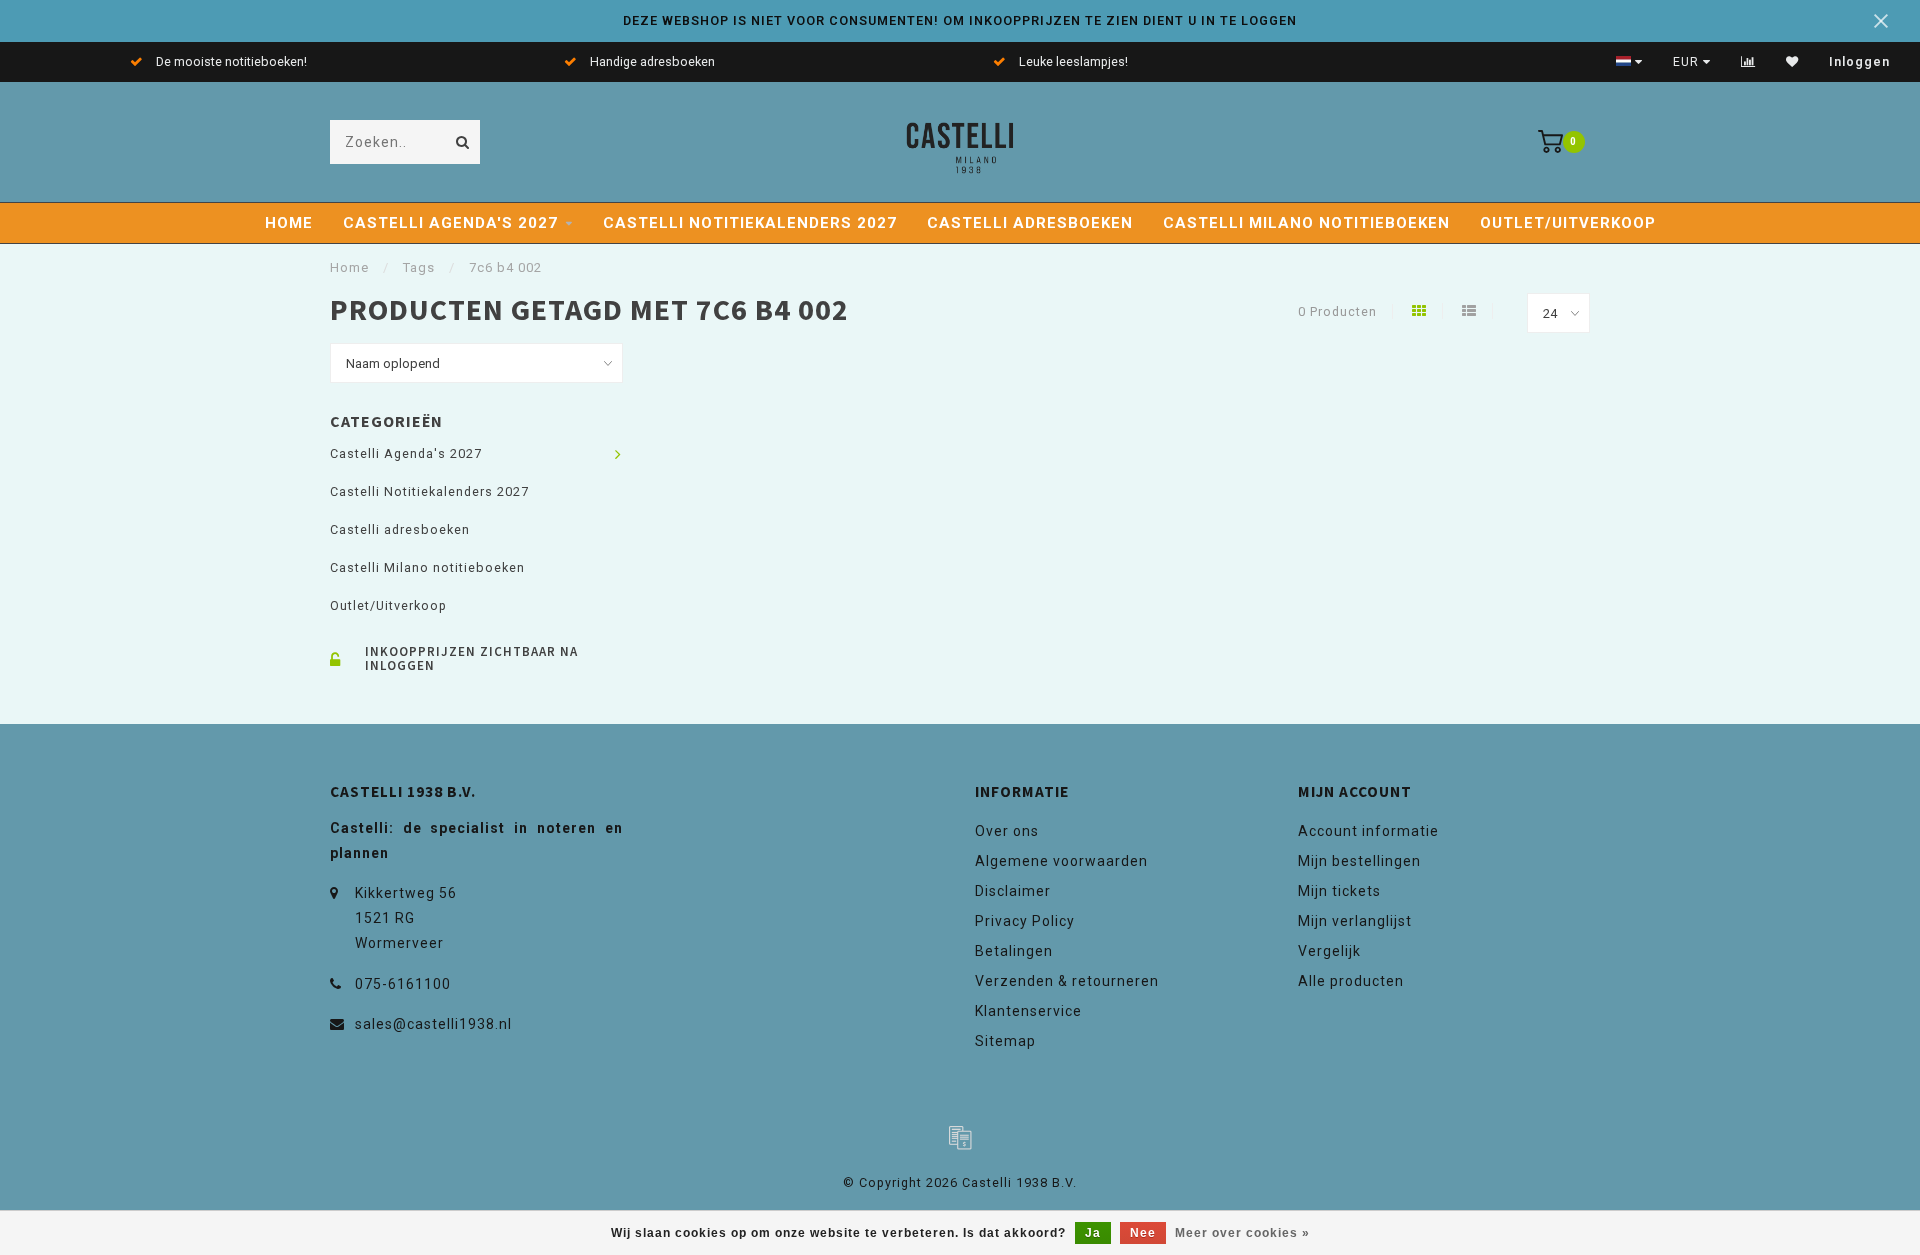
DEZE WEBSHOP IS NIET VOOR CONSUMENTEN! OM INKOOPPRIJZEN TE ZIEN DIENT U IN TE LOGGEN (960, 20)
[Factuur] (960, 1137)
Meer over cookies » (1242, 1233)
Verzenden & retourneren (1067, 981)
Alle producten (1351, 981)
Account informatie (1368, 831)
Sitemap (1005, 1041)
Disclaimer (1013, 891)
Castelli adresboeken (1030, 223)
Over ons (1007, 831)
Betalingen (1014, 951)
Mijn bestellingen (1359, 861)
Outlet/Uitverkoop (1568, 223)
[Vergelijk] (1748, 62)
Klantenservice (1028, 1011)
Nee (1143, 1233)
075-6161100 (403, 984)
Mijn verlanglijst (1355, 921)
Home (289, 223)
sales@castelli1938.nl (433, 1024)
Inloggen (1859, 62)
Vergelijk (1329, 951)
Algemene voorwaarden (1061, 861)
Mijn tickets (1339, 891)
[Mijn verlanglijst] (1792, 62)
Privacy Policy (1025, 921)
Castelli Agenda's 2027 (450, 223)
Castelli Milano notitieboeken (1306, 223)
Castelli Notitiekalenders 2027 (750, 223)
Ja (1093, 1233)
